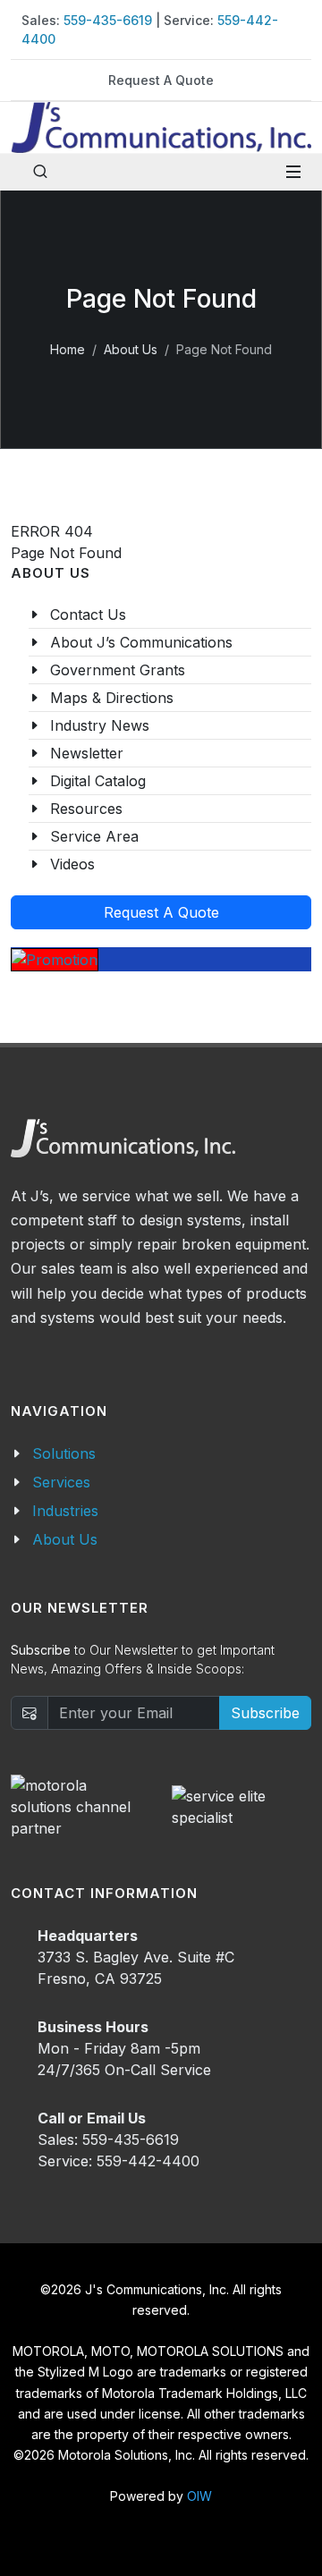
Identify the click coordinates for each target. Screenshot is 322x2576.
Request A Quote (161, 80)
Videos (72, 864)
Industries (65, 1511)
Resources (86, 809)
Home (68, 349)
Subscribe (265, 1713)
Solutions (64, 1453)
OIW (199, 2496)
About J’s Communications (141, 642)
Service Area (94, 836)
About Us (131, 349)
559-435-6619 (108, 20)
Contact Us (88, 614)
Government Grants (118, 670)
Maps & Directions (112, 698)
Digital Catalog (98, 781)
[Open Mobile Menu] (293, 172)
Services (61, 1482)
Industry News (100, 725)
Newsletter (87, 753)
